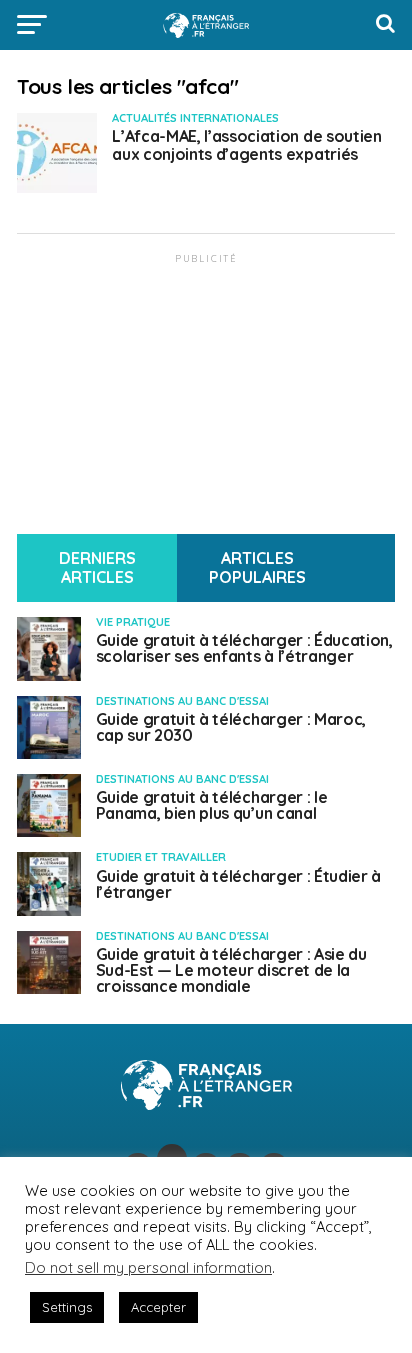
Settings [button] (67, 1307)
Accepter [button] (158, 1307)
